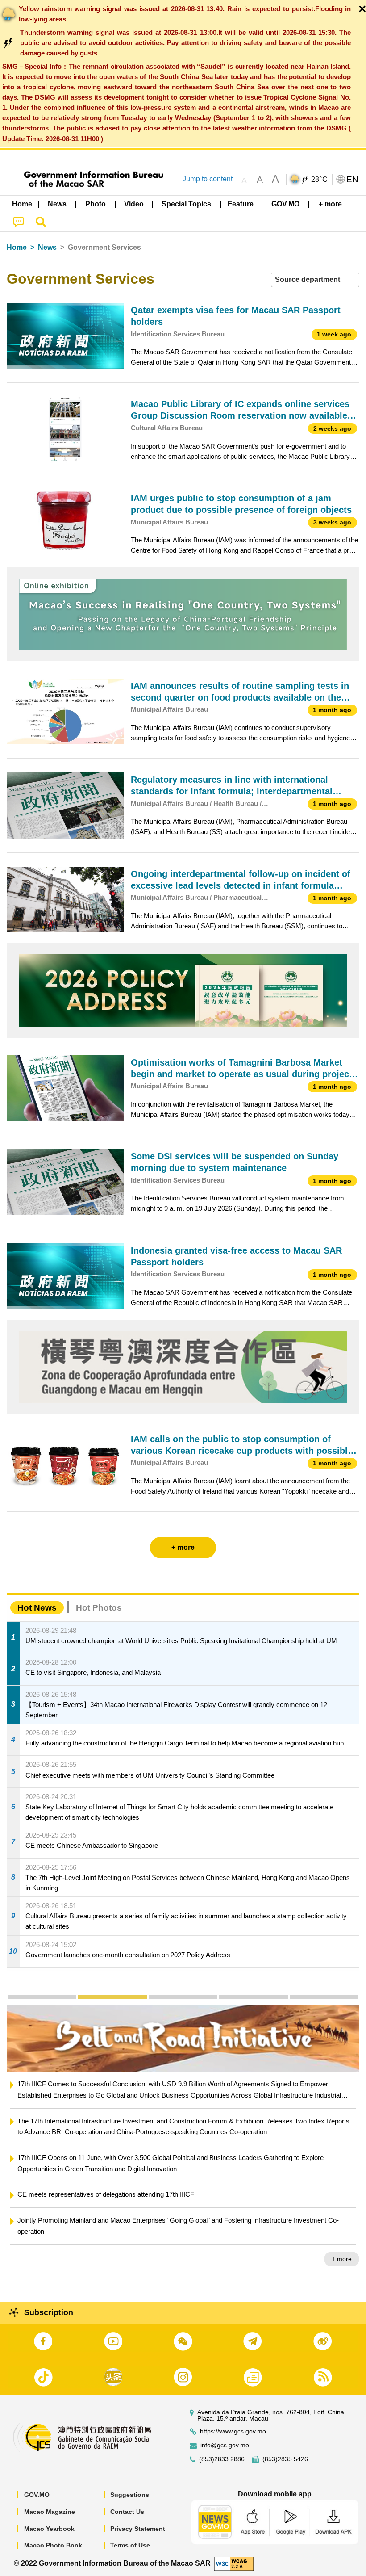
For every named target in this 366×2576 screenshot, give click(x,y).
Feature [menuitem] (241, 204)
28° (320, 180)
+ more (342, 2248)
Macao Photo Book (53, 2545)
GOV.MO (37, 2495)
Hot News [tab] (37, 1608)
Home (17, 247)
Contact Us (127, 2512)
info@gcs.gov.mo (225, 2445)
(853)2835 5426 (285, 2459)
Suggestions (130, 2495)
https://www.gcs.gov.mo (233, 2431)
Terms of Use (130, 2545)
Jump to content (208, 179)
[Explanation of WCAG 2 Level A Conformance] (234, 2563)
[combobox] (315, 280)
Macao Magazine (50, 2512)
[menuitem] (58, 204)
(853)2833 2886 (222, 2459)
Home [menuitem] (22, 204)
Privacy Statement (138, 2529)
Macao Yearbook (49, 2529)
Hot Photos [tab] (99, 1608)
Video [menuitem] (134, 204)
